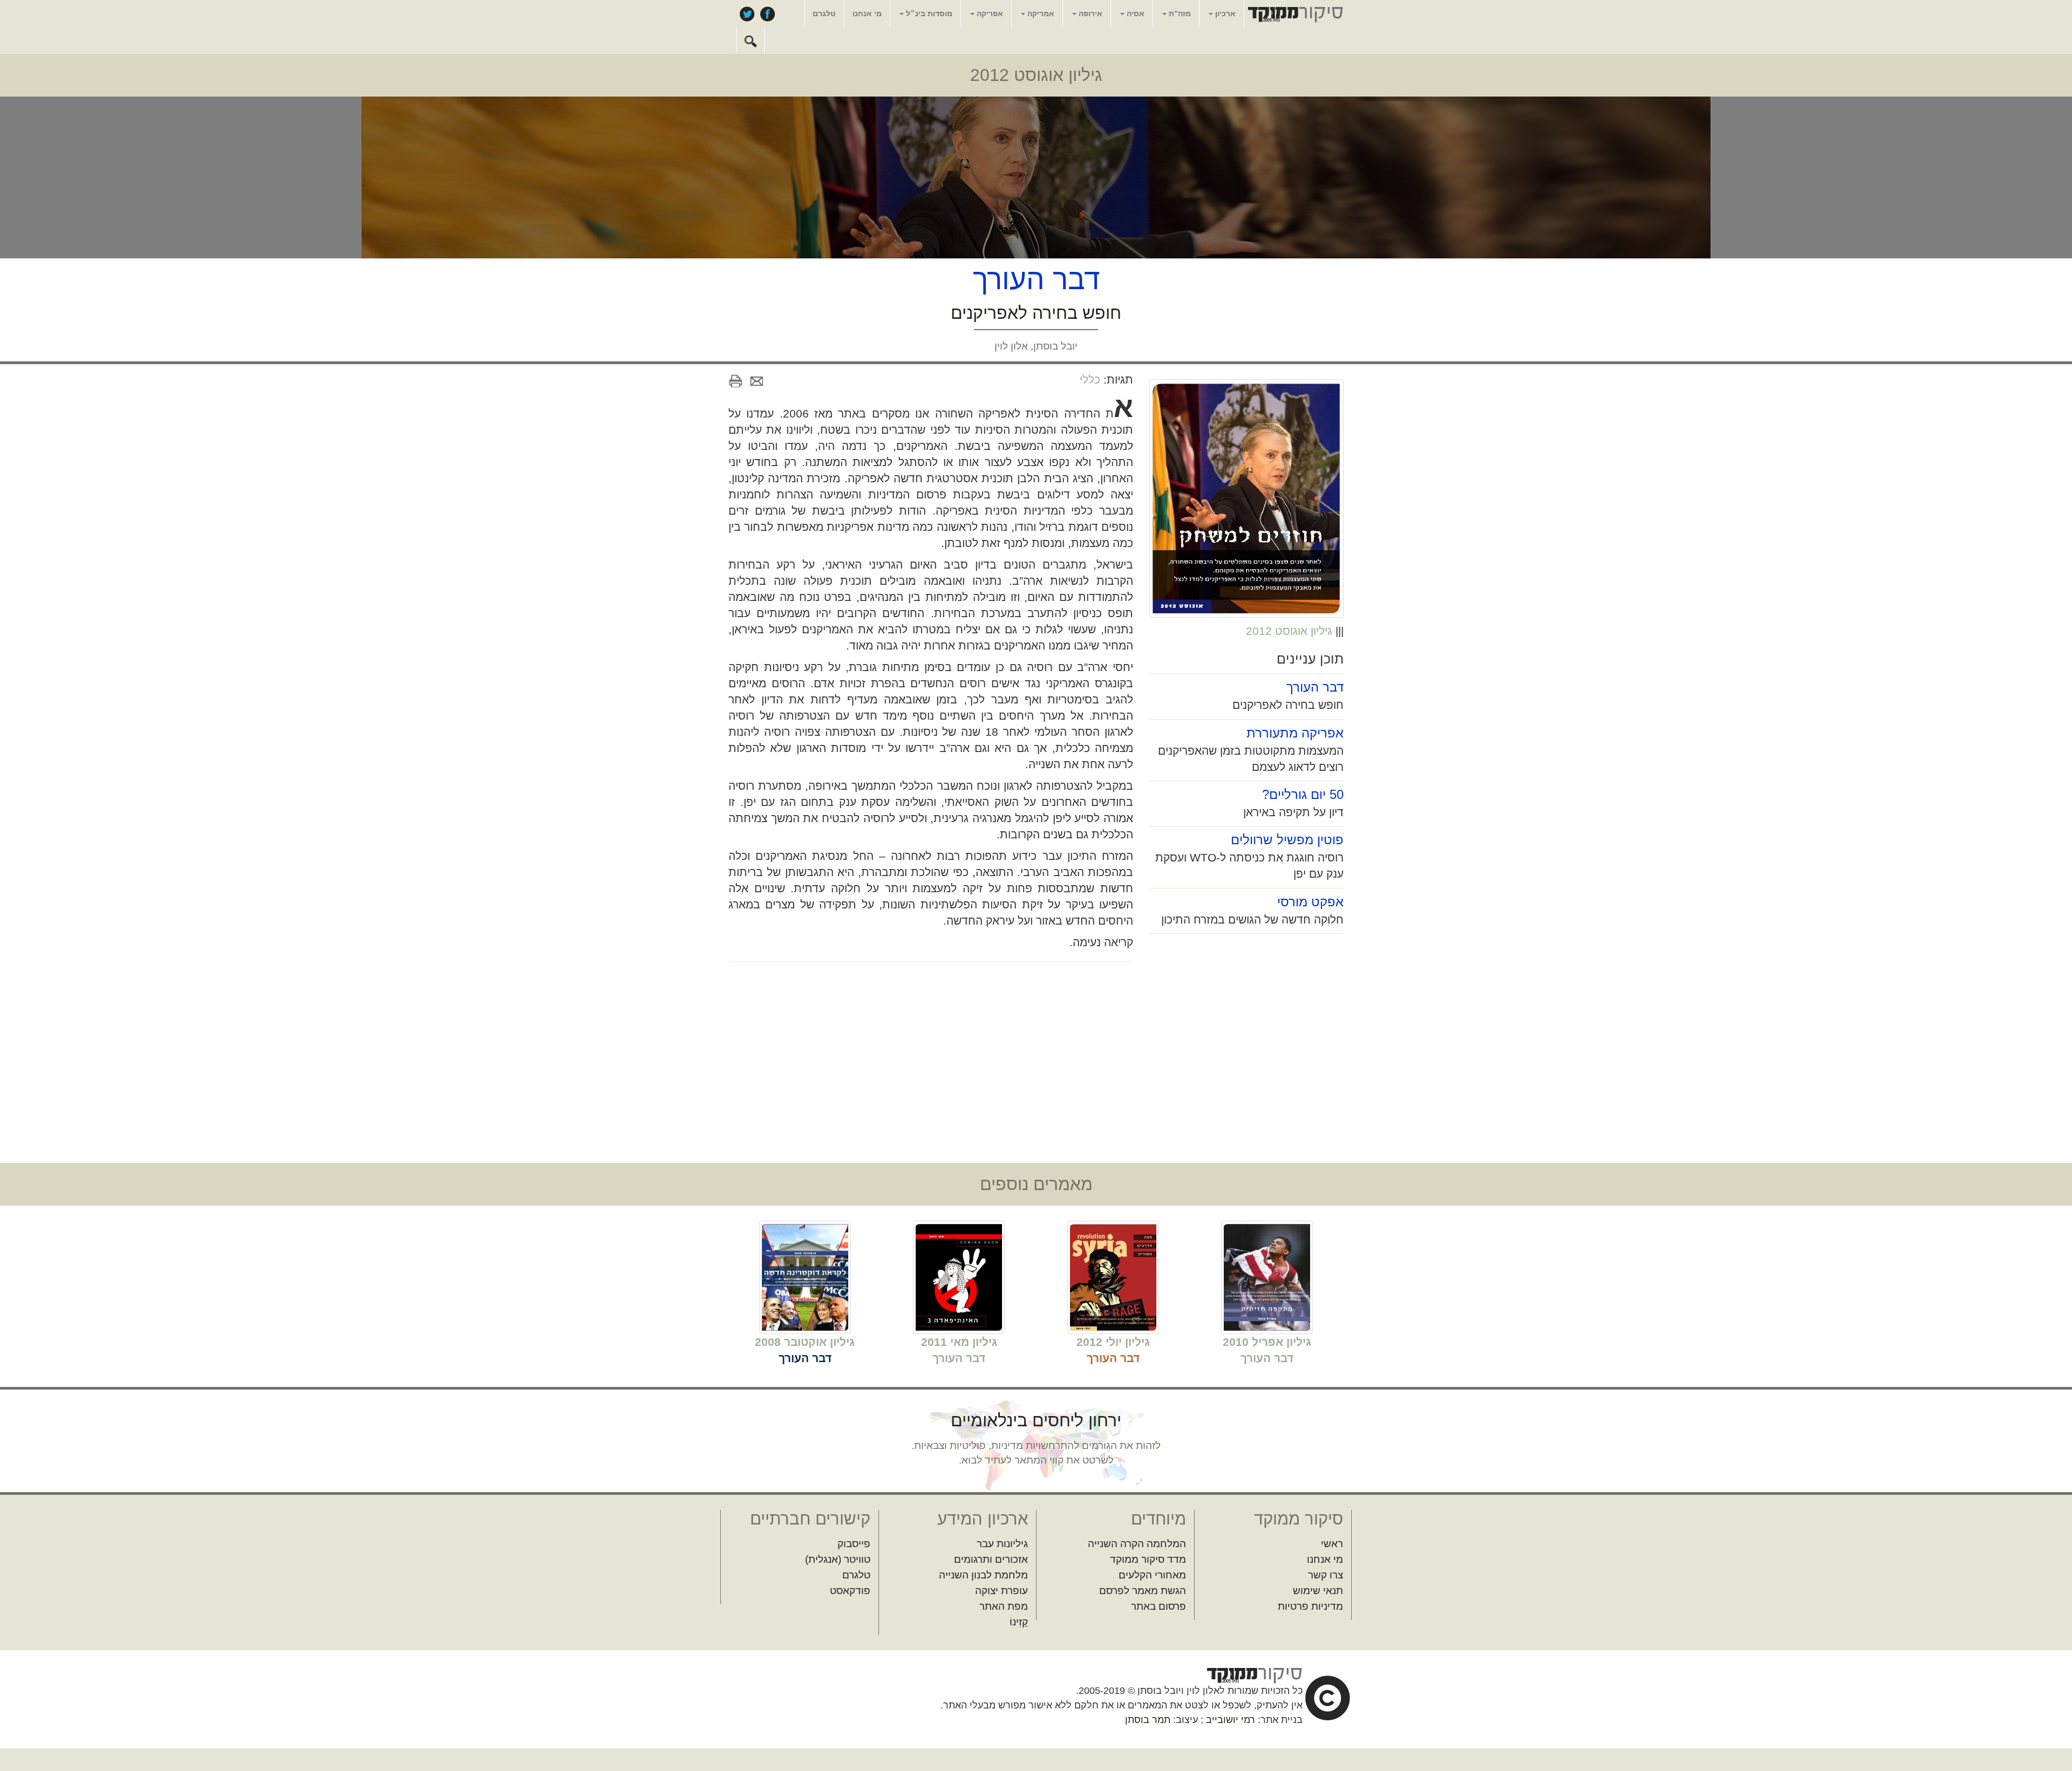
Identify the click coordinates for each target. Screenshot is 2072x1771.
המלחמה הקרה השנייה (1137, 1544)
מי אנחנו (867, 13)
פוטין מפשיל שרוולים (1287, 840)
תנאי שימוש (1318, 1591)
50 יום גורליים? (1303, 794)
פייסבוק (767, 13)
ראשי (1332, 1544)
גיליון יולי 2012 (1113, 1342)
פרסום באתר (1158, 1606)
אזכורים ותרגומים (991, 1559)
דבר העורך (1315, 687)
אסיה (1134, 13)
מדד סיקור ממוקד (1148, 1559)
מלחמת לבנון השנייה (983, 1575)
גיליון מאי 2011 (959, 1342)
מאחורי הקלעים (1152, 1575)
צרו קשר (1325, 1575)
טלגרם (824, 13)
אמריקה (1040, 13)
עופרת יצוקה (1001, 1591)
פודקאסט (850, 1591)
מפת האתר (1004, 1606)
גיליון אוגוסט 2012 (1036, 75)
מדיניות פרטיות (1310, 1606)
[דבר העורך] (1267, 1277)
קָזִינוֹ (1019, 1622)
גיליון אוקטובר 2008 (805, 1342)
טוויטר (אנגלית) (838, 1559)
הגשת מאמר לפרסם (1143, 1591)
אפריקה (989, 13)
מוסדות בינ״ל (928, 13)
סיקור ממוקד (1294, 14)
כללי (1090, 380)
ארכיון (1224, 13)
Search (751, 40)
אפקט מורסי (1310, 902)
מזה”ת (1179, 13)
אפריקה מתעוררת (1295, 733)
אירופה (1089, 13)
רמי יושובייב (1231, 1720)
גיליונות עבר (1002, 1544)
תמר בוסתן (1148, 1720)
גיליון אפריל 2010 (1267, 1342)
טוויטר (747, 13)
